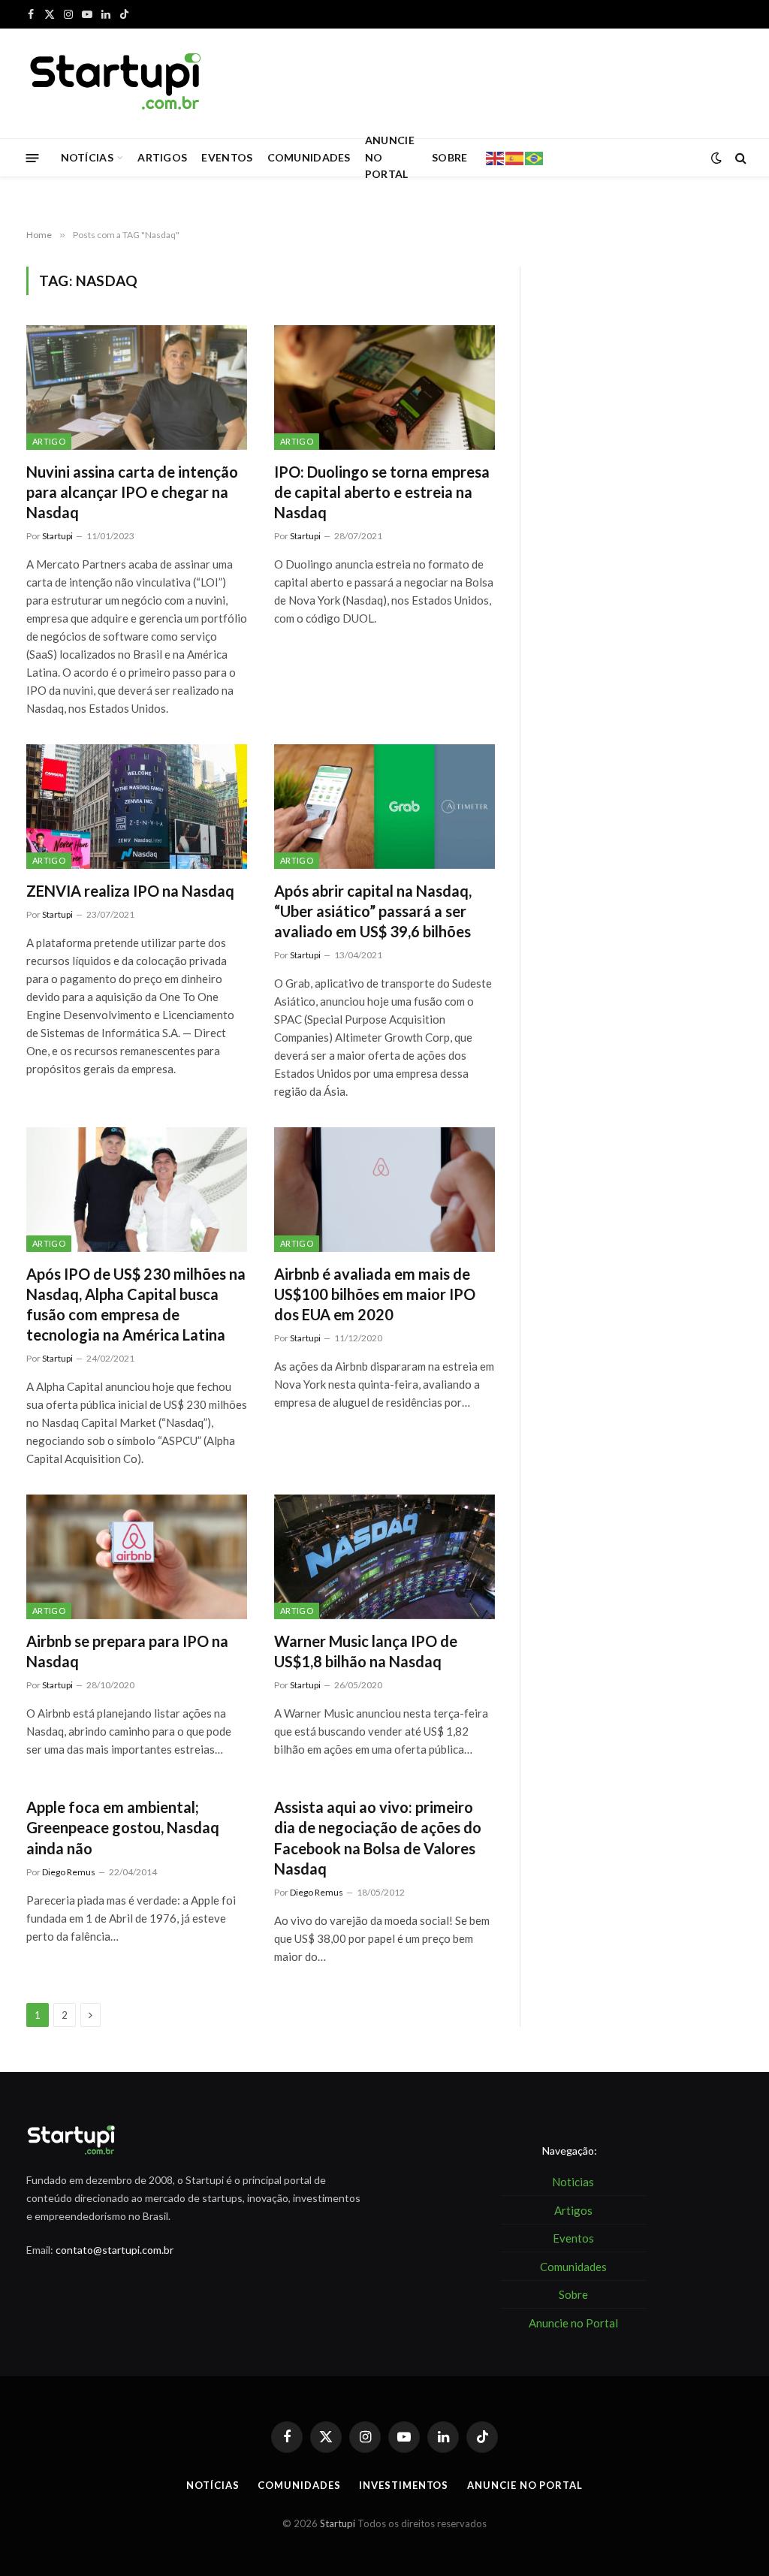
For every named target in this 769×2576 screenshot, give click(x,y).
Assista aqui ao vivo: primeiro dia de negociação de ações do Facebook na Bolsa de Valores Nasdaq (378, 1838)
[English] (496, 157)
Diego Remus (69, 1872)
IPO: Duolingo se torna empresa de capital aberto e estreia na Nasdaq (382, 492)
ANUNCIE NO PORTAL (390, 158)
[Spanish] (515, 157)
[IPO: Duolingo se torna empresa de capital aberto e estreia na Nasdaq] (384, 387)
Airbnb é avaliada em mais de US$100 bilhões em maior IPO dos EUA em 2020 (375, 1294)
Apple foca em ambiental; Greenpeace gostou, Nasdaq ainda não (123, 1827)
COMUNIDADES (309, 157)
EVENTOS (227, 157)
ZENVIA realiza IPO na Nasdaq (130, 891)
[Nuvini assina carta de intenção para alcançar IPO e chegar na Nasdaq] (137, 387)
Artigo (49, 441)
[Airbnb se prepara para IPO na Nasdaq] (137, 1556)
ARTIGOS (162, 157)
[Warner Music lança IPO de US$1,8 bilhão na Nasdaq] (384, 1556)
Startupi (57, 536)
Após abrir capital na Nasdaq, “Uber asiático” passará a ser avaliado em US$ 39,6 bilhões (373, 911)
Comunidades (299, 2485)
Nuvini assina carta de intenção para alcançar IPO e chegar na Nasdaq (132, 492)
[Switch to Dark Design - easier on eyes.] (716, 158)
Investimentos (404, 2485)
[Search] (739, 158)
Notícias (213, 2485)
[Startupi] (116, 83)
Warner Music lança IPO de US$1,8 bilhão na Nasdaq (366, 1651)
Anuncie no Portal (525, 2485)
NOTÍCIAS (87, 157)
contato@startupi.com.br (115, 2250)
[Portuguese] (535, 157)
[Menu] (33, 157)
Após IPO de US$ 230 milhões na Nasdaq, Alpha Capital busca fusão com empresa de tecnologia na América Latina (136, 1305)
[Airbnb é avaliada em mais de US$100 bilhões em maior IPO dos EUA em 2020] (384, 1189)
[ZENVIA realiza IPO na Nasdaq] (137, 806)
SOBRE (449, 157)
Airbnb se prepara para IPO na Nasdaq (127, 1651)
